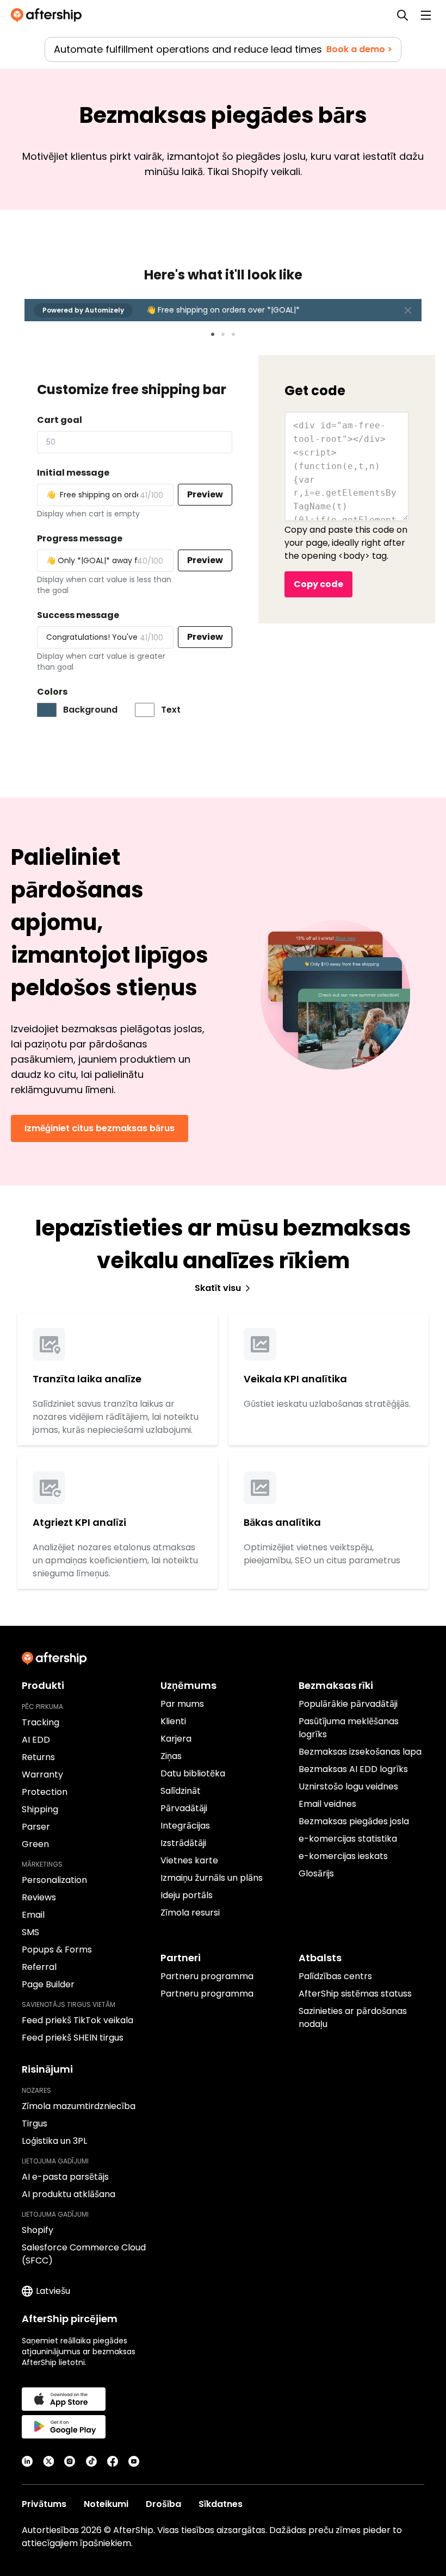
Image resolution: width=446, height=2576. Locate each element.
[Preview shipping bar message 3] (233, 334)
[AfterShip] (49, 15)
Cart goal (60, 420)
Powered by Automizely (83, 310)
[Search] (402, 15)
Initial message (73, 473)
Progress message (80, 538)
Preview (205, 494)
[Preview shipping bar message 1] (213, 334)
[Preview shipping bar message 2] (223, 334)
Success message (78, 615)
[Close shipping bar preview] (408, 310)
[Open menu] (426, 15)
